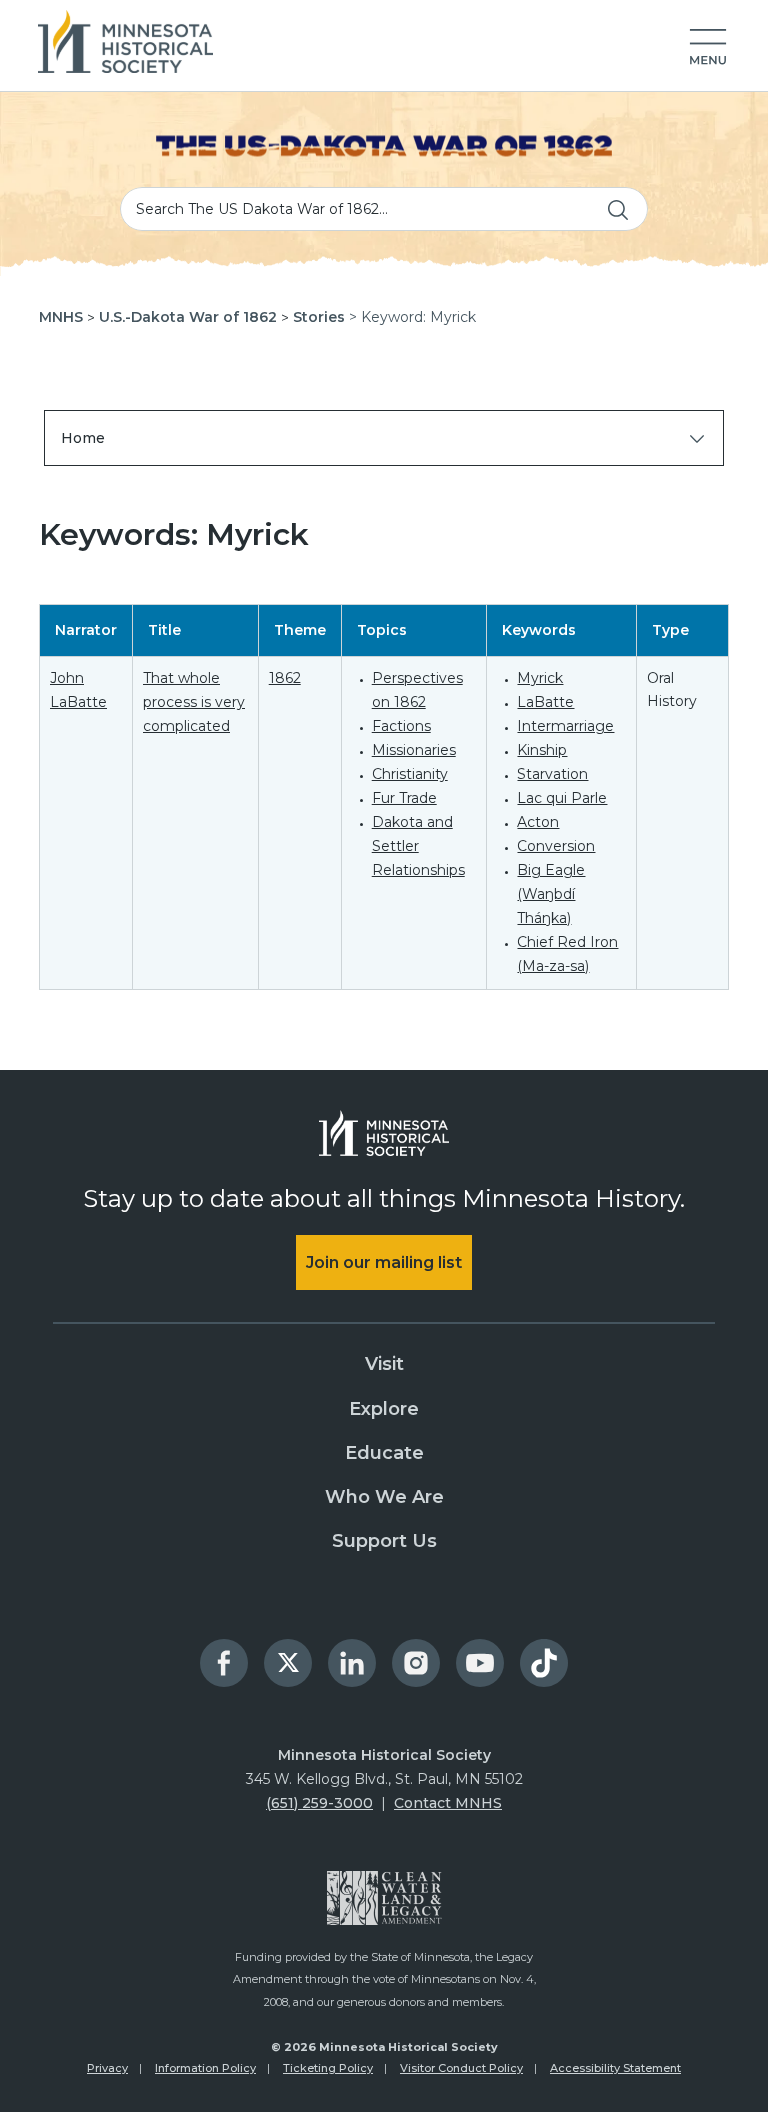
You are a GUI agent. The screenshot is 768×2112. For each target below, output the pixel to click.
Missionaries (414, 750)
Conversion (556, 846)
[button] (708, 48)
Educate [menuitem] (384, 1453)
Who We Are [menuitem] (384, 1497)
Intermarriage (565, 726)
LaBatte (545, 702)
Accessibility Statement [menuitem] (615, 2068)
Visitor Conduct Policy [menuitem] (461, 2068)
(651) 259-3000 (319, 1803)
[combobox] (384, 209)
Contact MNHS (448, 1803)
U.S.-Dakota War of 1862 (188, 317)
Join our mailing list (384, 1262)
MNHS (61, 317)
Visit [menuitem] (384, 1364)
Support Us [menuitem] (384, 1541)
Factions (401, 726)
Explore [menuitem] (384, 1409)
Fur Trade (404, 798)
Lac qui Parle (562, 798)
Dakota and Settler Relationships (418, 846)
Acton (538, 822)
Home (83, 438)
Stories (319, 317)
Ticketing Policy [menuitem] (328, 2068)
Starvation (552, 774)
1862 (285, 678)
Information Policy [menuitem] (205, 2068)
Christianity (410, 774)
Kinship (542, 750)
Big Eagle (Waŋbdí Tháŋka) (551, 894)
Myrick (540, 678)
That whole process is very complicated (194, 702)
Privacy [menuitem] (107, 2068)
